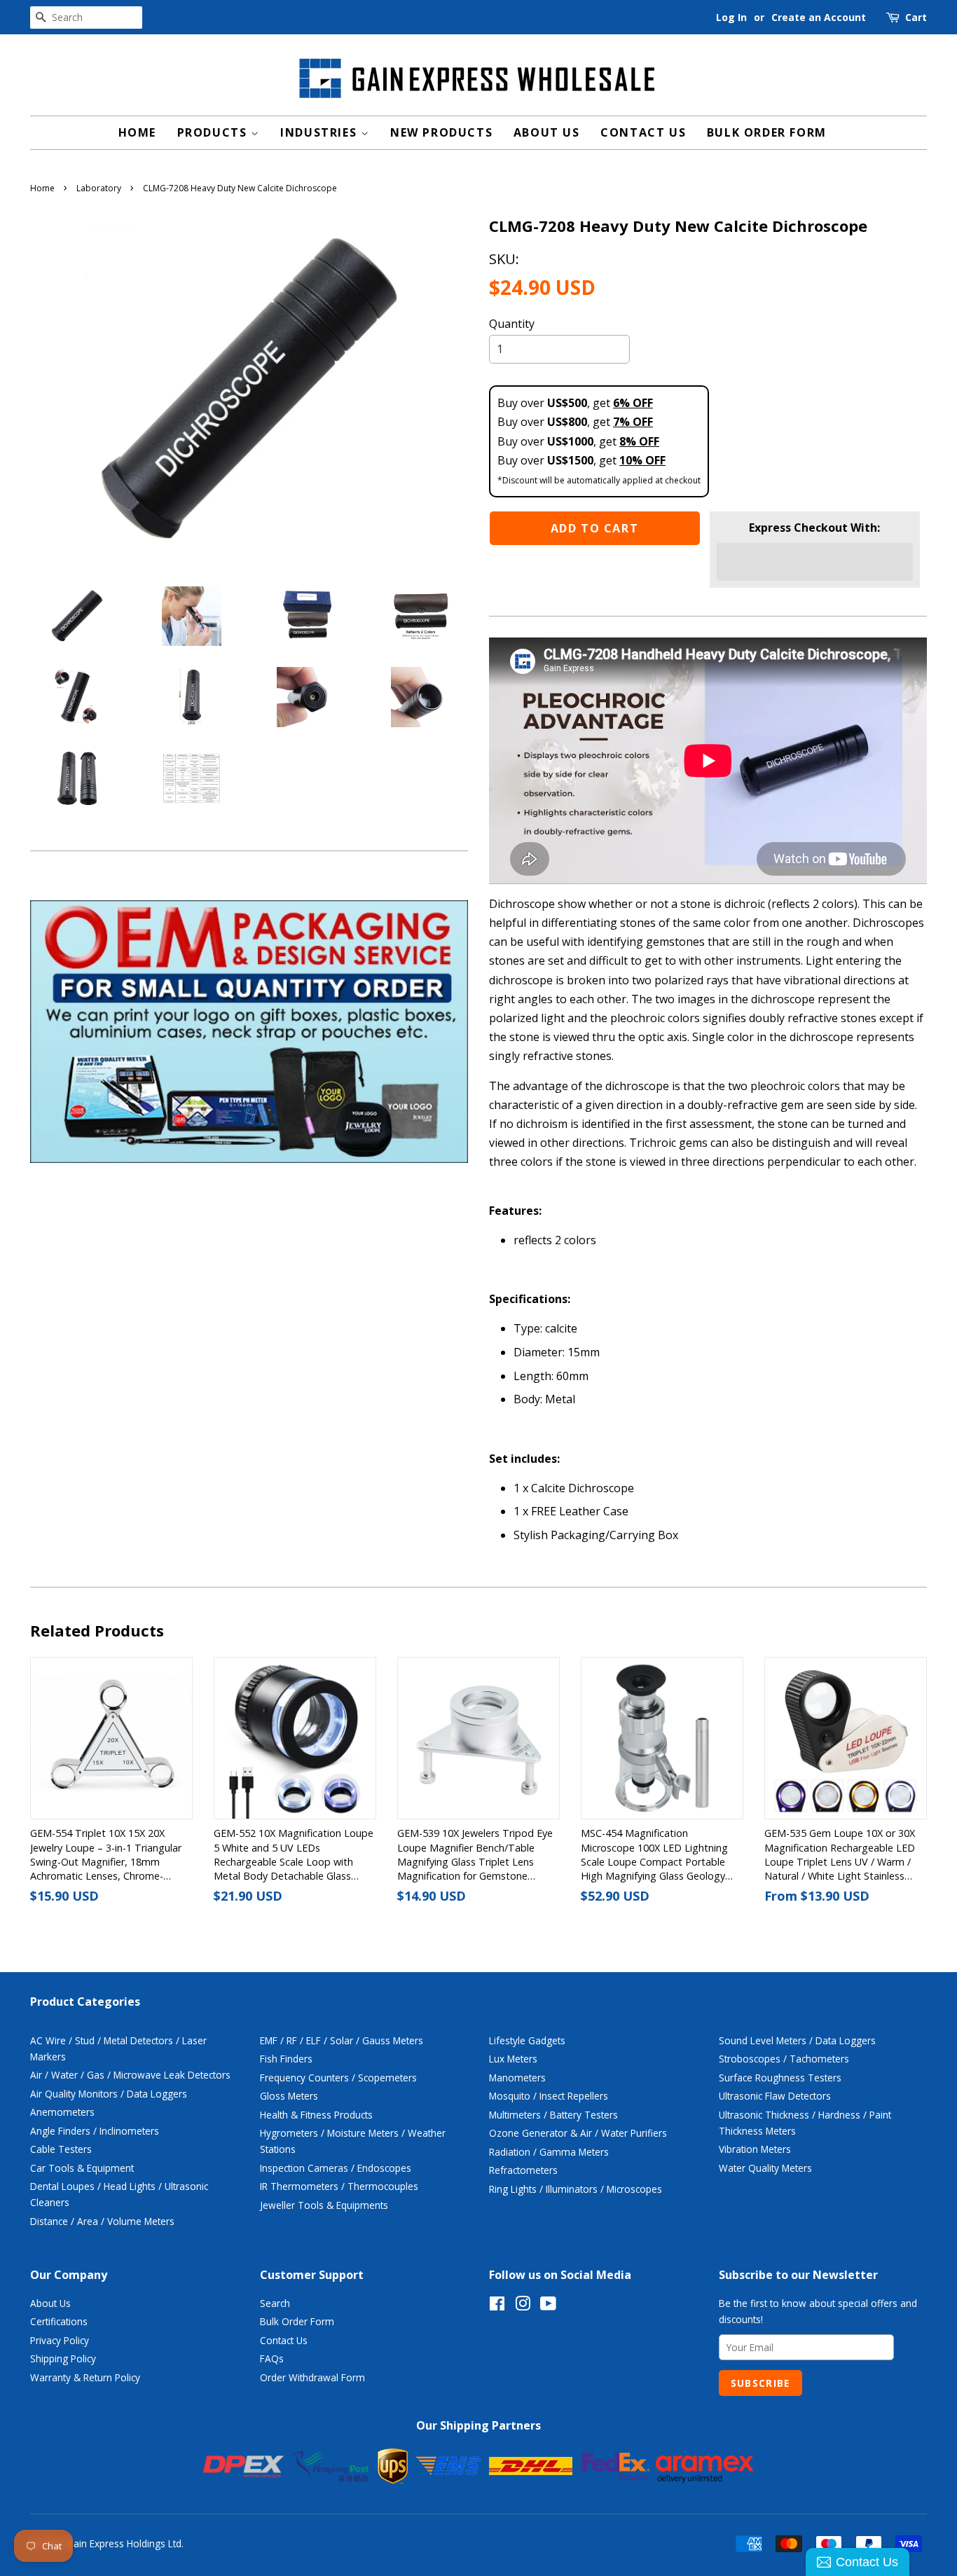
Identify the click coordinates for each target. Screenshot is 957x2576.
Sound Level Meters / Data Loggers (797, 2040)
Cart (916, 17)
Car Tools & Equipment (82, 2168)
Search (275, 2303)
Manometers (517, 2078)
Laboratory (99, 188)
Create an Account (819, 17)
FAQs (272, 2358)
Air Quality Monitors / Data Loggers (109, 2094)
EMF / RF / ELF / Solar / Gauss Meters (342, 2040)
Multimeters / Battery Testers (553, 2115)
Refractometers (523, 2170)
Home (137, 132)
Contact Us (643, 132)
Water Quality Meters (765, 2168)
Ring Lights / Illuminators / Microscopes (576, 2189)
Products (214, 132)
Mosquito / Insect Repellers (549, 2096)
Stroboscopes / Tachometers (784, 2059)
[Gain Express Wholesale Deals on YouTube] (548, 2306)
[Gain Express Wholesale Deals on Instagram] (523, 2306)
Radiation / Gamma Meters (549, 2152)
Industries (321, 132)
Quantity (512, 324)
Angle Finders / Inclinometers (95, 2131)
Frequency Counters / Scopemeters (338, 2078)
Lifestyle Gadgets (527, 2040)
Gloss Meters (289, 2096)
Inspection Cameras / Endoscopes (336, 2168)
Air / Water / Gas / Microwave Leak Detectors (130, 2075)
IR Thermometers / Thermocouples (339, 2186)
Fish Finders (286, 2059)
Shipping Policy (63, 2358)
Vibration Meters (755, 2149)
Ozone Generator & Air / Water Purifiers (578, 2133)
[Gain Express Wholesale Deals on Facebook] (497, 2306)
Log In (731, 17)
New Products (441, 132)
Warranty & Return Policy (85, 2377)
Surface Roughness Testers (780, 2078)
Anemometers (62, 2112)
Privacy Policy (60, 2340)
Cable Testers (61, 2149)
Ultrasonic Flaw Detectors (775, 2096)
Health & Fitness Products (316, 2115)
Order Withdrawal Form (312, 2377)
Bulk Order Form (767, 132)
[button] (815, 562)
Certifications (59, 2321)
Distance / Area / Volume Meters (102, 2221)
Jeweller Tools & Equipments (324, 2205)
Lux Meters (513, 2059)
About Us (547, 132)
